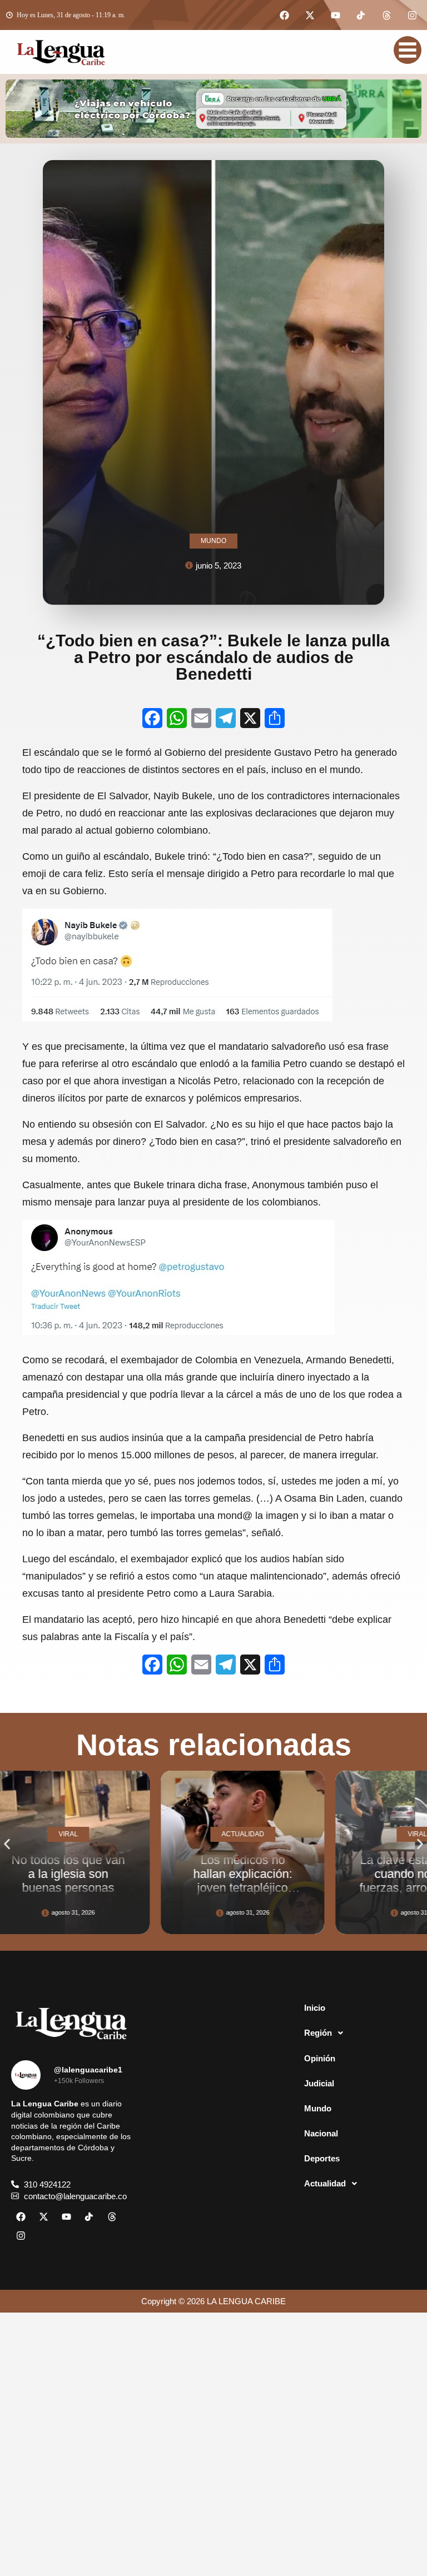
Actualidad (325, 2183)
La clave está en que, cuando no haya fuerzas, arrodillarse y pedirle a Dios (304, 1881)
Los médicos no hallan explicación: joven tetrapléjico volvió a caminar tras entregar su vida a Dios (130, 1895)
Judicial (319, 2083)
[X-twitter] (310, 15)
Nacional (321, 2133)
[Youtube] (335, 15)
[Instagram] (412, 15)
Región (318, 2033)
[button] (7, 1844)
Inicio (315, 2008)
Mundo (318, 2108)
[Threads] (386, 15)
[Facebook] (284, 15)
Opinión (320, 2058)
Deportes (322, 2158)
